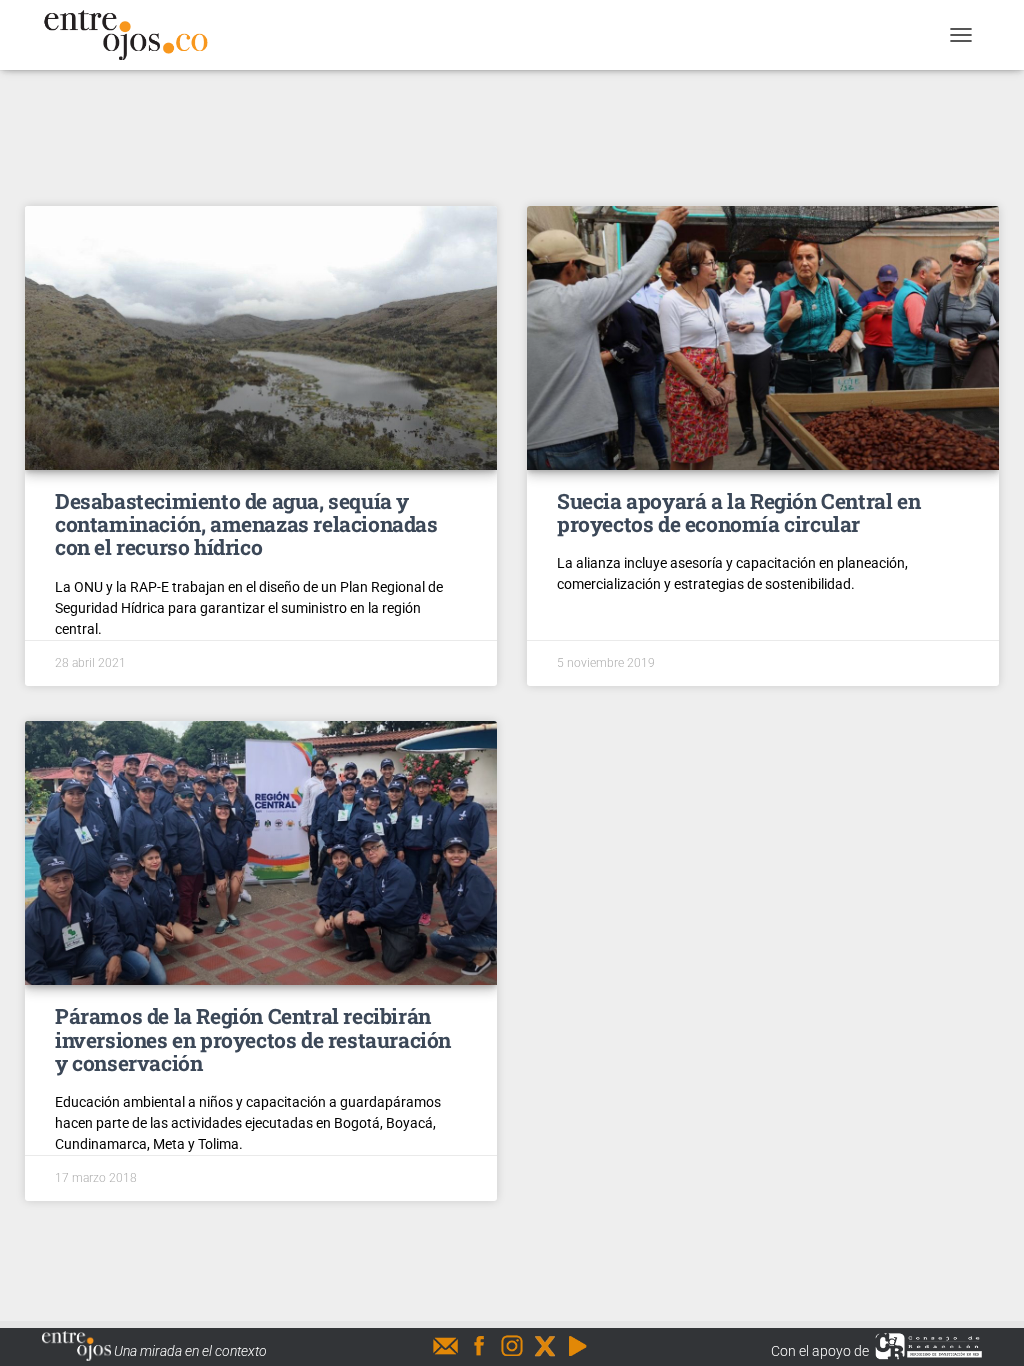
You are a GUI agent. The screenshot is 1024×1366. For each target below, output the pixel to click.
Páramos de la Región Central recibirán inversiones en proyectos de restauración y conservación (253, 1039)
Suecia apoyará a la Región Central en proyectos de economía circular (738, 512)
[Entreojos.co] (133, 35)
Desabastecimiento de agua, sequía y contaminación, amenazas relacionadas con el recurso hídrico (246, 524)
